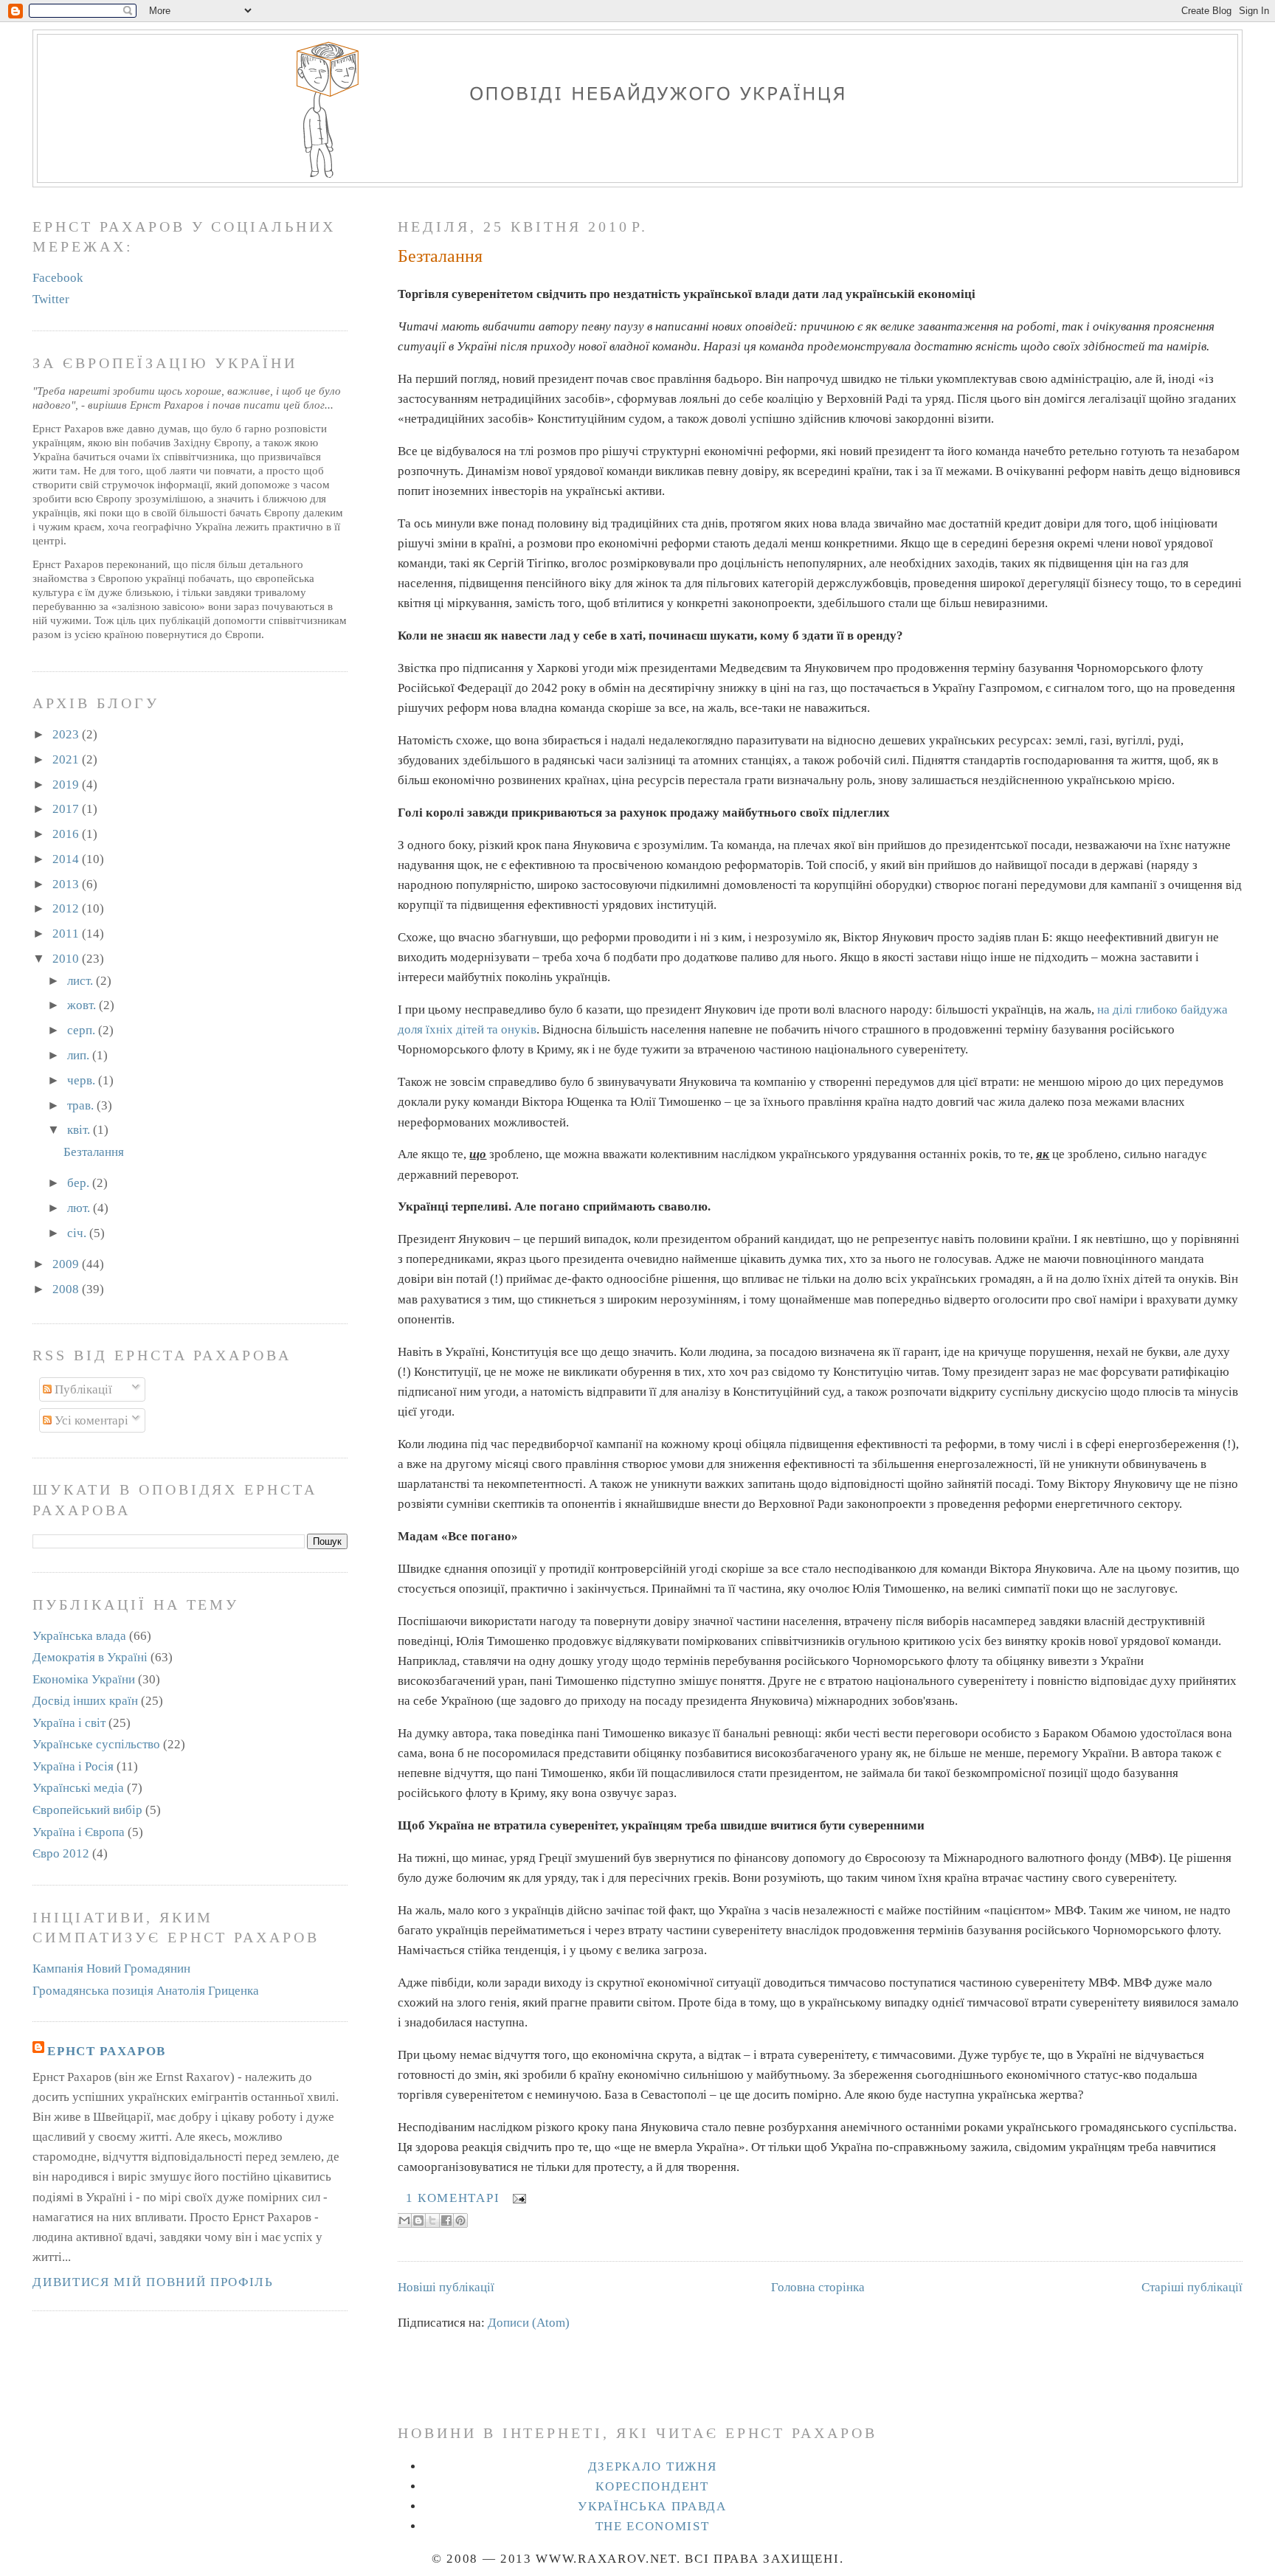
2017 (67, 809)
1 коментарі (453, 2198)
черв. (83, 1080)
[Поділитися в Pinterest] (460, 2220)
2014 (67, 859)
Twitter (51, 299)
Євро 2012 (61, 1853)
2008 (67, 1289)
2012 (67, 908)
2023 (67, 734)
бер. (80, 1183)
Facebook (58, 278)
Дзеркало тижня (653, 2466)
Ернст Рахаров (107, 2051)
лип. (80, 1055)
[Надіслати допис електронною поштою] (516, 2198)
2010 (67, 959)
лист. (82, 981)
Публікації (82, 1389)
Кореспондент (652, 2486)
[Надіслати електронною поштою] (404, 2220)
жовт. (83, 1005)
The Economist (653, 2526)
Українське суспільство (96, 1744)
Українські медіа (78, 1788)
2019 (67, 785)
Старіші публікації (1192, 2287)
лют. (80, 1208)
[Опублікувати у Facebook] (446, 2220)
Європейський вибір (87, 1810)
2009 (67, 1264)
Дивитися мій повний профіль (153, 2282)
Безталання (440, 256)
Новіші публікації (446, 2287)
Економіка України (84, 1679)
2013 (67, 884)
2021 (67, 759)
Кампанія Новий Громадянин (111, 1969)
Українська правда (652, 2506)
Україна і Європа (79, 1832)
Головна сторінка (818, 2287)
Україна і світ (69, 1723)
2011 (67, 934)
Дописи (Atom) (529, 2323)
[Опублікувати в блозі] (418, 2220)
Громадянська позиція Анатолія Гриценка (146, 1991)
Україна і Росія (73, 1766)
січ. (78, 1233)
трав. (82, 1105)
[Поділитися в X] (432, 2220)
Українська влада (79, 1636)
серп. (83, 1030)
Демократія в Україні (90, 1657)
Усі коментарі (90, 1420)
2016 (67, 834)
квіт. (80, 1130)
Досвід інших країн (85, 1701)
